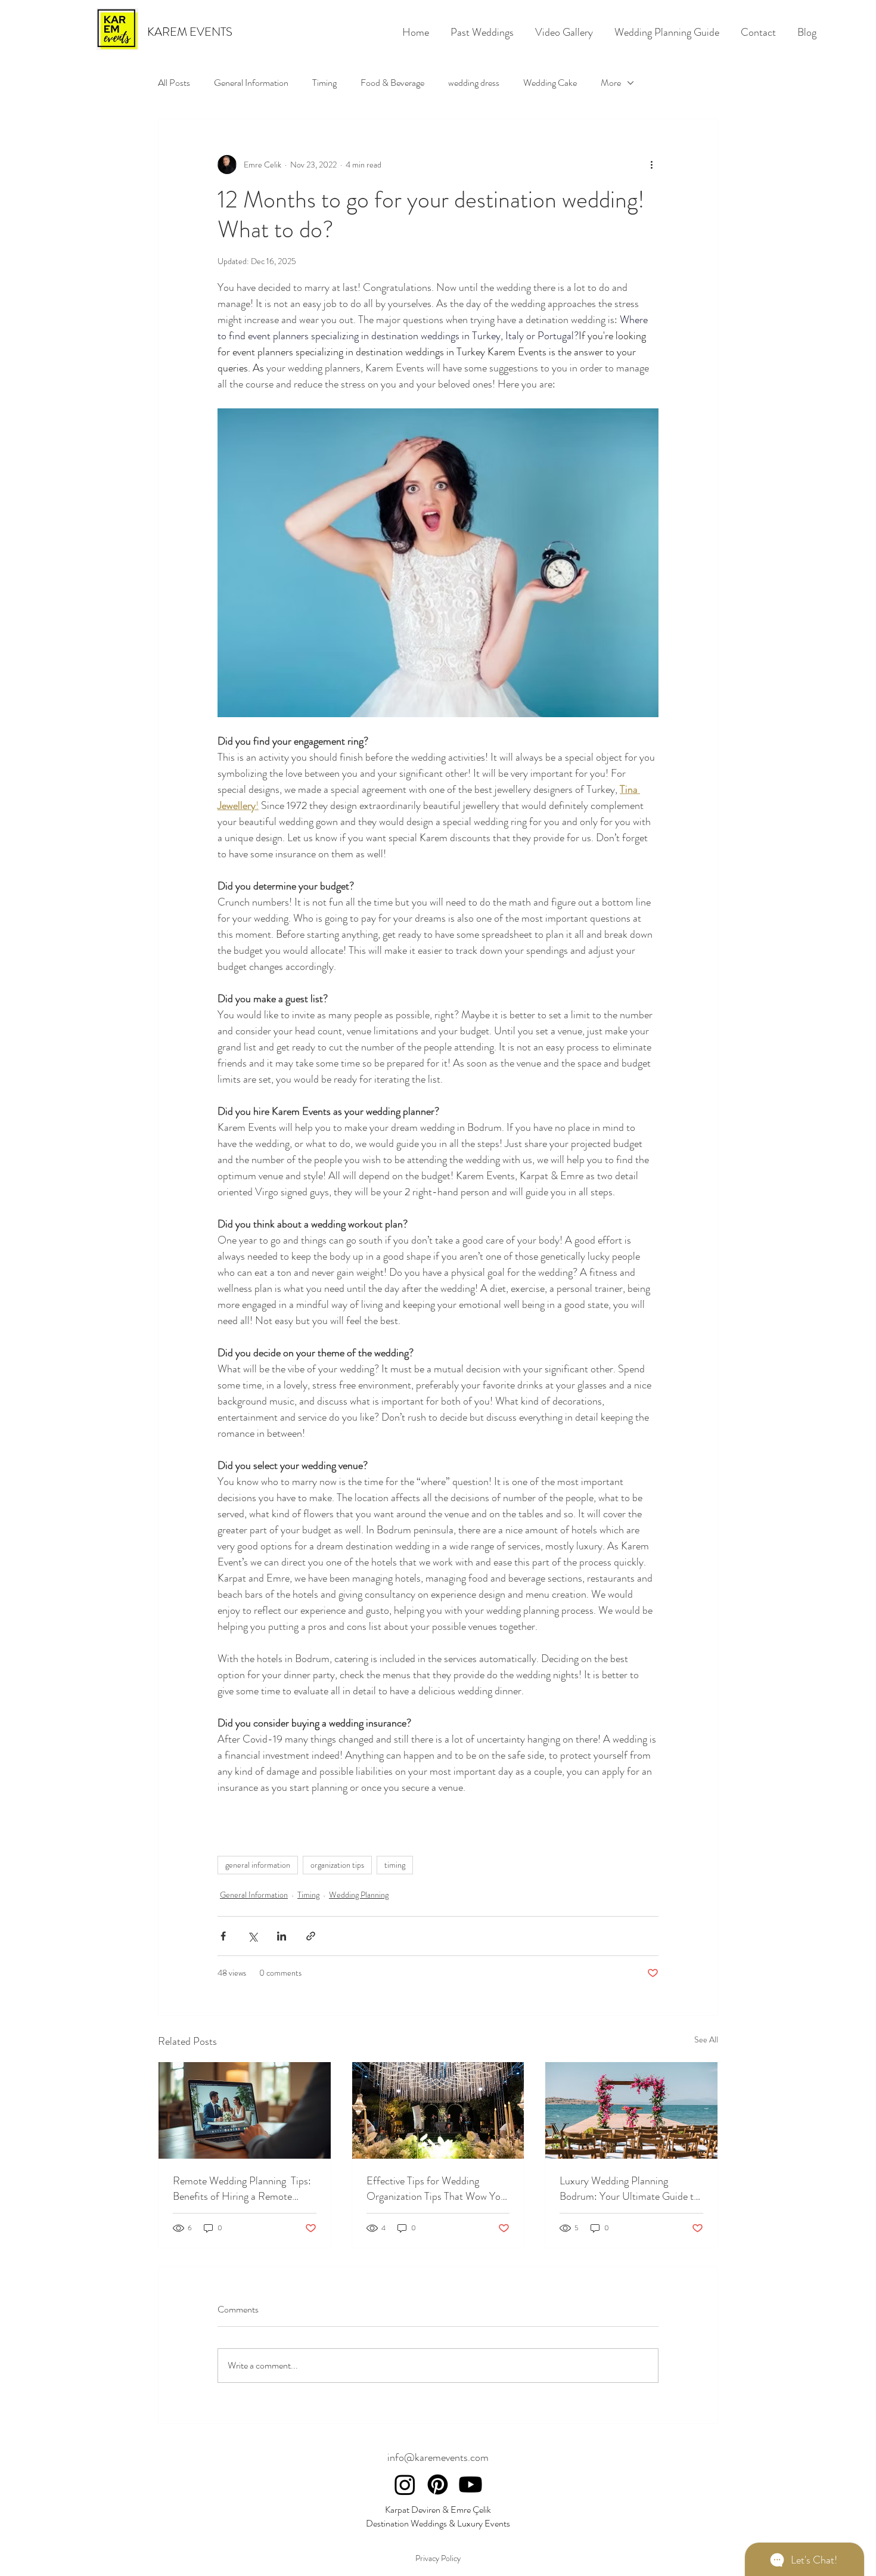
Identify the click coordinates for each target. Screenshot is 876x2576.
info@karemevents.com (438, 2457)
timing (395, 1865)
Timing (324, 83)
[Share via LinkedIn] (282, 1936)
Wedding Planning (359, 1895)
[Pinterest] (438, 2484)
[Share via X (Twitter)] (252, 1936)
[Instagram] (405, 2484)
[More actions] (651, 165)
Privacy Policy (438, 2558)
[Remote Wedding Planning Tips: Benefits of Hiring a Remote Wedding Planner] (245, 2110)
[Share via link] (311, 1936)
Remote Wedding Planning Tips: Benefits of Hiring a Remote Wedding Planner (242, 2188)
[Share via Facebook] (223, 1936)
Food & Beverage (392, 83)
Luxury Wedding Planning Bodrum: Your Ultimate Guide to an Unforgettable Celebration (629, 2188)
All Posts (174, 83)
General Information (251, 83)
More (611, 83)
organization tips (337, 1865)
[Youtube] (470, 2484)
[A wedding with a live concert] (438, 2110)
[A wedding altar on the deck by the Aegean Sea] (631, 2110)
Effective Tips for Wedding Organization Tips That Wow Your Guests (438, 2188)
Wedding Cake (550, 83)
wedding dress (474, 83)
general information (258, 1865)
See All (706, 2039)
